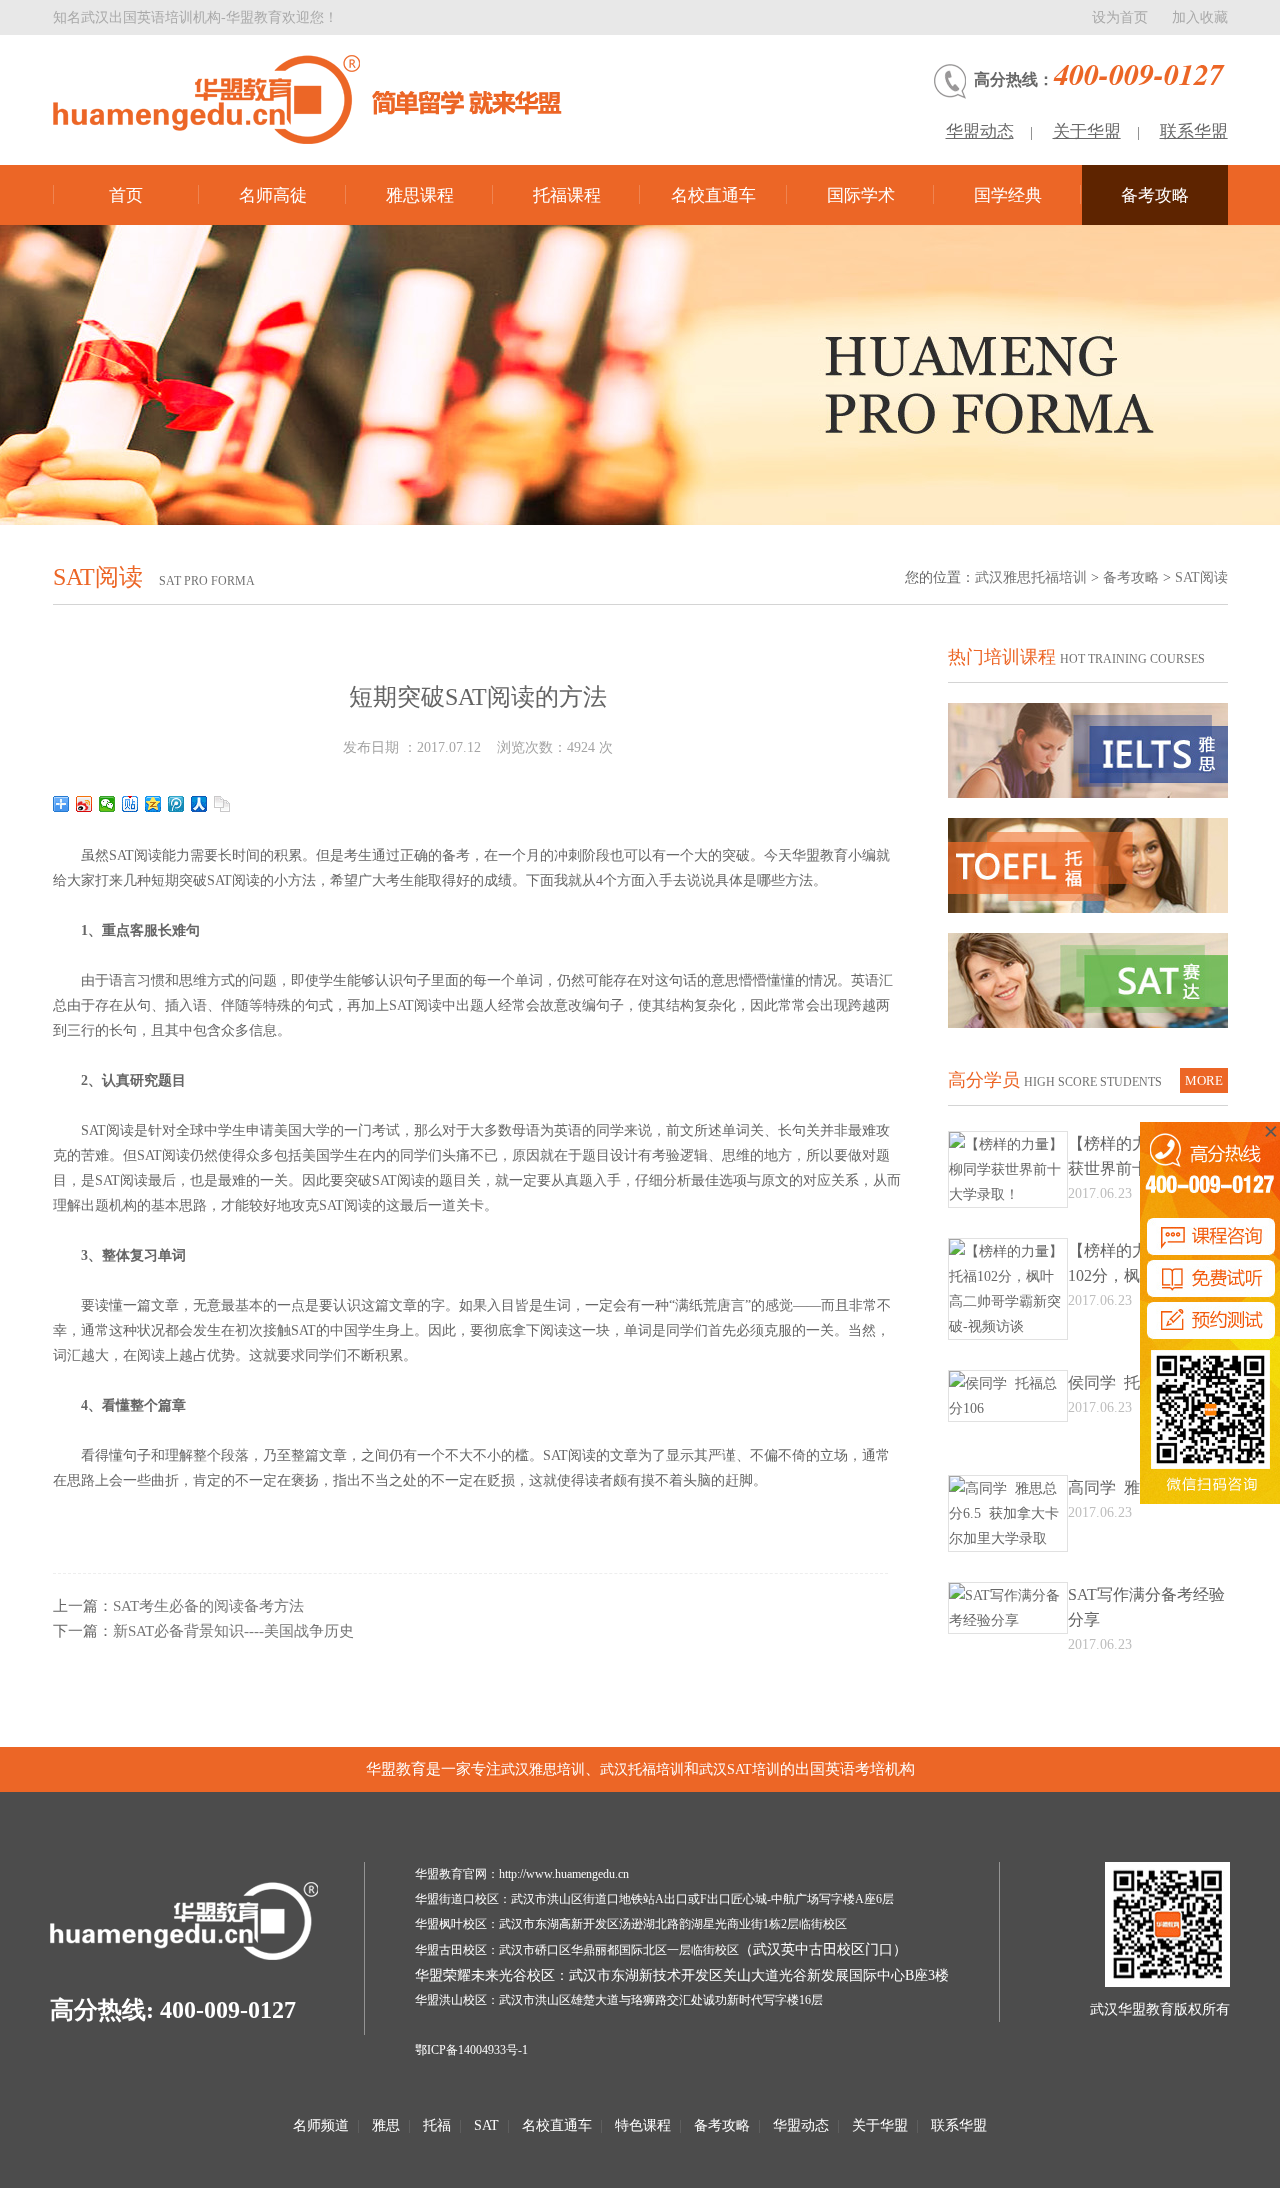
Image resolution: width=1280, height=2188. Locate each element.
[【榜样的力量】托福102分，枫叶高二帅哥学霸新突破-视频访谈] (1008, 1326)
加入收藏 (1200, 17)
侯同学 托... (1110, 1382)
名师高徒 (273, 195)
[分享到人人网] (199, 804)
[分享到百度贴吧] (130, 804)
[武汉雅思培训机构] (328, 99)
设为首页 (1120, 17)
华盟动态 (980, 131)
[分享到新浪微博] (84, 804)
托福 (437, 2125)
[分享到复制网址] (222, 804)
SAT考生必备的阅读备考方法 (208, 1606)
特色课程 (643, 2125)
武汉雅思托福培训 (1031, 577)
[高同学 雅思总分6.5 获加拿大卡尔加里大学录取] (1008, 1538)
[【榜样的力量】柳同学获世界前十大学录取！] (1008, 1194)
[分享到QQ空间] (153, 804)
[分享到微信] (107, 804)
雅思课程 (420, 195)
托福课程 (567, 195)
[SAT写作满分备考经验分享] (1008, 1620)
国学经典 (1008, 195)
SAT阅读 (1201, 577)
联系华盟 (1194, 131)
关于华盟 (1087, 131)
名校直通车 (713, 195)
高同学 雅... (1110, 1487)
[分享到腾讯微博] (176, 804)
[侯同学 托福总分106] (1008, 1408)
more (1204, 1080)
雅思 (386, 2125)
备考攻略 (1155, 195)
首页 (126, 195)
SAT (486, 2125)
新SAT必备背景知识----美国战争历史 (233, 1631)
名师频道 (321, 2125)
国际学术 (861, 195)
